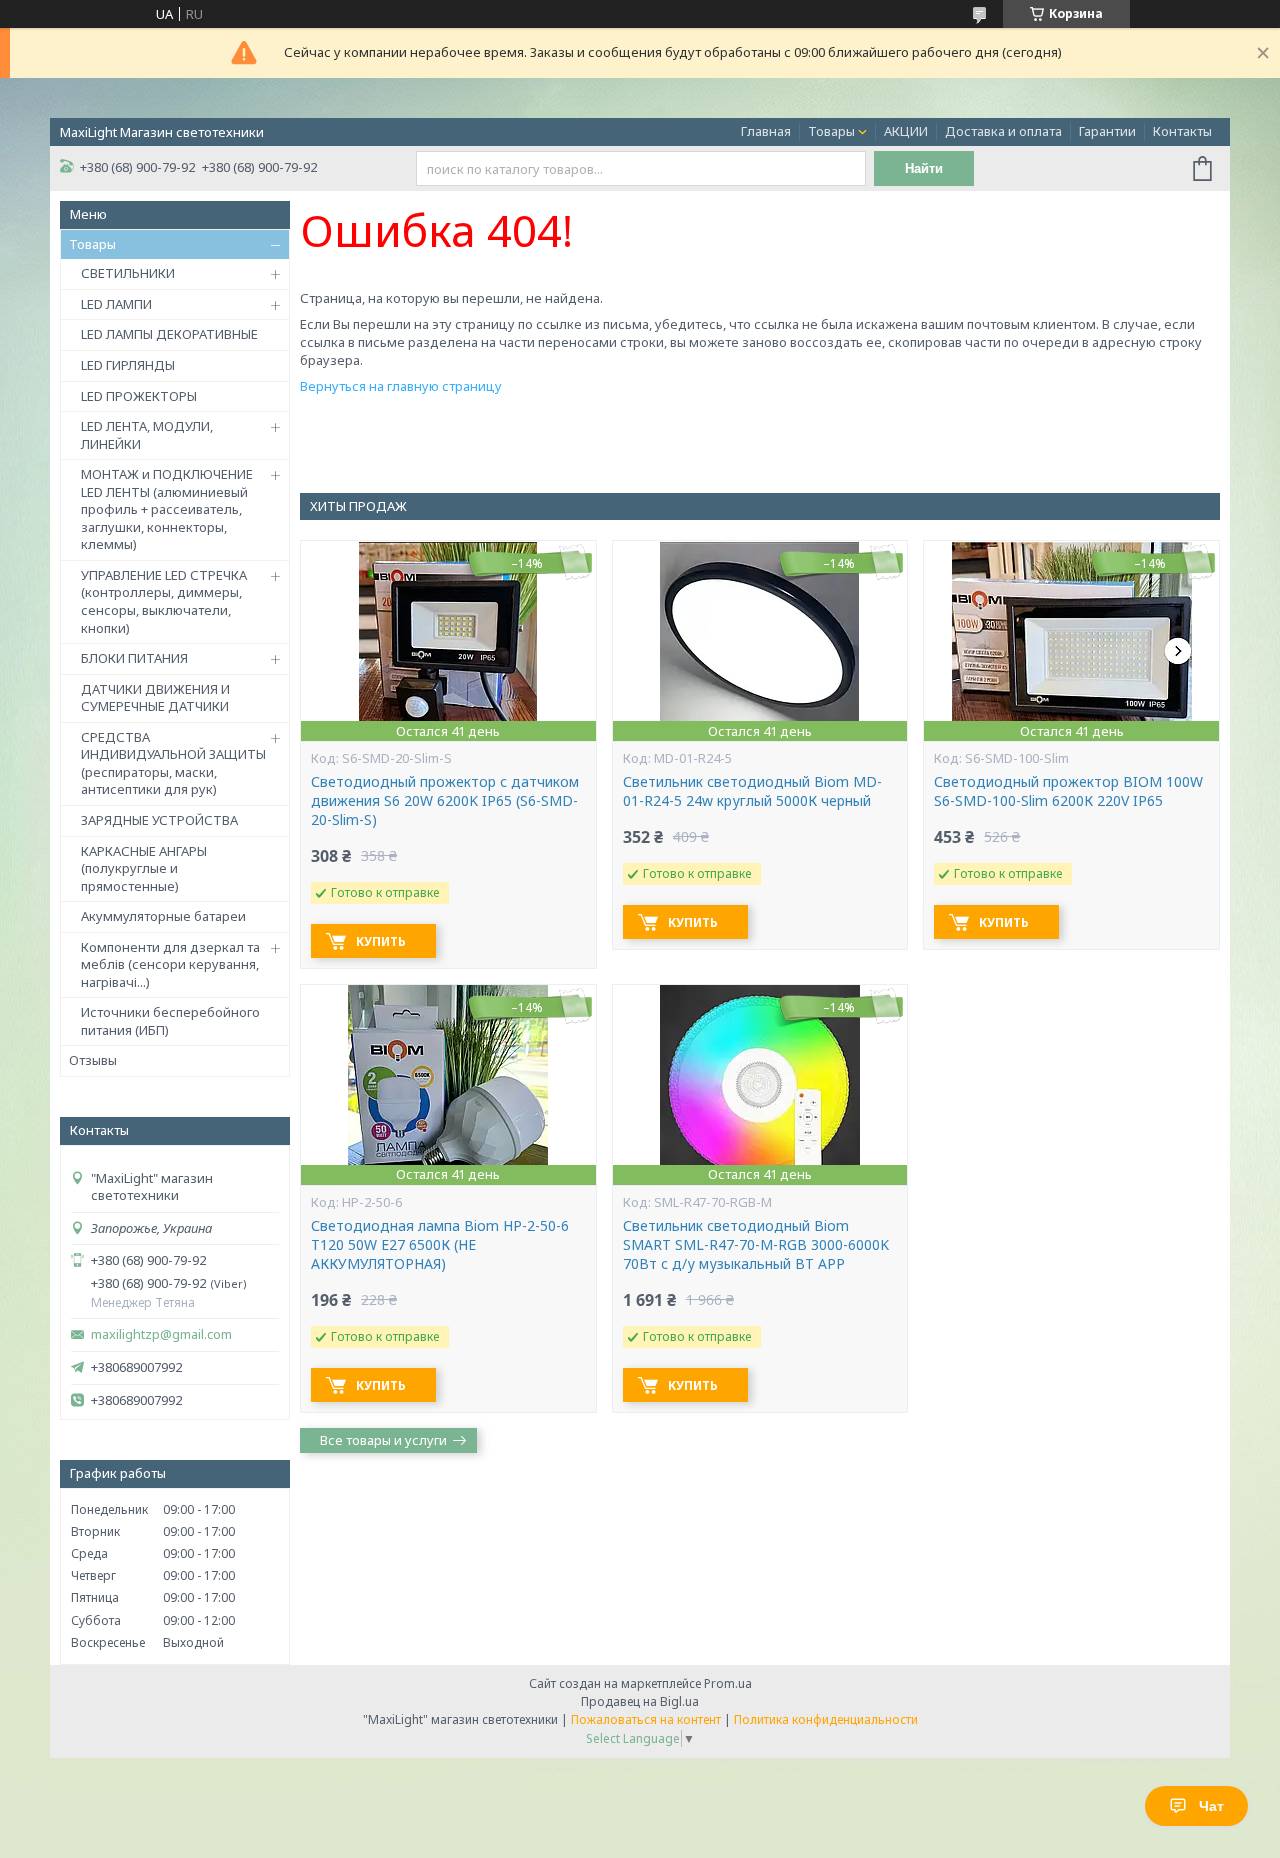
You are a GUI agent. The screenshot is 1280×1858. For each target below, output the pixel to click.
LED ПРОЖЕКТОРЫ (139, 396)
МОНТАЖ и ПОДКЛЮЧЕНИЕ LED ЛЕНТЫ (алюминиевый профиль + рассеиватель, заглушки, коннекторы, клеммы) (167, 509)
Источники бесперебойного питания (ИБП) (170, 1021)
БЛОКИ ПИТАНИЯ (134, 658)
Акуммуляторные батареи (163, 916)
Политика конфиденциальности (826, 1719)
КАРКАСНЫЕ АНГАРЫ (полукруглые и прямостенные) (144, 868)
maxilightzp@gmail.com (161, 1334)
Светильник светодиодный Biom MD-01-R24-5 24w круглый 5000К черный (752, 791)
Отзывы (93, 1060)
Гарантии (1107, 131)
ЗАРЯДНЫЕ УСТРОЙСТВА (159, 820)
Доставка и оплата (1003, 131)
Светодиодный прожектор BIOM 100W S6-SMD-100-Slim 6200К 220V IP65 (1068, 791)
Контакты (1182, 131)
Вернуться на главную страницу (401, 386)
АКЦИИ (906, 131)
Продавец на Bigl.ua (640, 1701)
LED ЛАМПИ (116, 304)
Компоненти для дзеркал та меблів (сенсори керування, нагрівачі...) (170, 964)
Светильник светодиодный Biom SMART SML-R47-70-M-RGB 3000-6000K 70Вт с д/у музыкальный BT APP (756, 1245)
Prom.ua (728, 1683)
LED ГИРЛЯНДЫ (128, 365)
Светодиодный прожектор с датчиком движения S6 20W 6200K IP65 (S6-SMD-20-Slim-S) (445, 801)
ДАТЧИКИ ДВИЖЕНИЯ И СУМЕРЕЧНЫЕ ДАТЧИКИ (155, 698)
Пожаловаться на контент (646, 1719)
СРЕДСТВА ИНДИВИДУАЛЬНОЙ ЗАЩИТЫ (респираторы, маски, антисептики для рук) (173, 763)
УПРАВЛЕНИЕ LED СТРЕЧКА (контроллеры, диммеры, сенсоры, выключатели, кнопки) (164, 601)
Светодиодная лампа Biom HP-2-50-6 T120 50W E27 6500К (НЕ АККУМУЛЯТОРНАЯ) (440, 1245)
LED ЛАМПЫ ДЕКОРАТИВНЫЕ (169, 334)
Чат (1211, 1806)
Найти (924, 168)
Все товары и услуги (383, 1440)
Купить (381, 941)
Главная (766, 131)
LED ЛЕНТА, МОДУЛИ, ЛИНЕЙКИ (147, 435)
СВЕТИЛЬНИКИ (128, 273)
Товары (831, 131)
